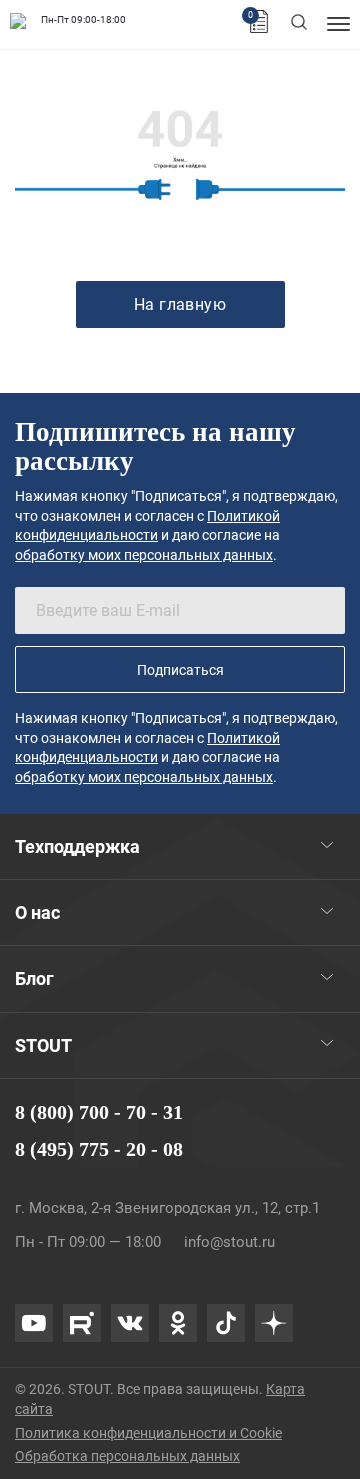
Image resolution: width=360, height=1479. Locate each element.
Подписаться (180, 670)
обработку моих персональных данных (144, 555)
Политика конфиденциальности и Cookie (148, 1433)
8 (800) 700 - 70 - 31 (99, 1112)
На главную (180, 304)
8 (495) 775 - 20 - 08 (99, 1149)
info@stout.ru (229, 1242)
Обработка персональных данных (127, 1456)
